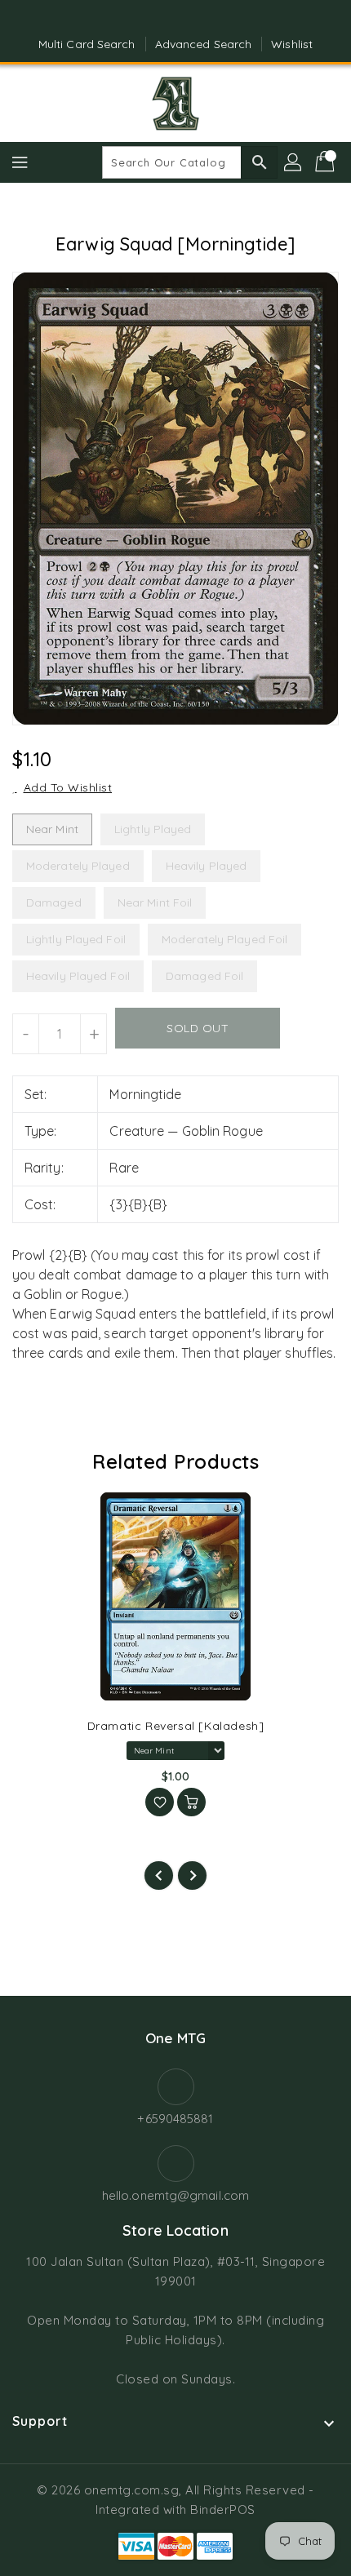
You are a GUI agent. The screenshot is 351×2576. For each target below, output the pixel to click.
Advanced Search (204, 44)
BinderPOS (223, 2509)
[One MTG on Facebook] (160, 19)
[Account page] (294, 162)
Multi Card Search (87, 44)
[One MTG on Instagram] (191, 19)
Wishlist (292, 44)
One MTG (175, 2038)
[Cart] (327, 162)
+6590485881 (175, 2119)
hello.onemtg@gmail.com (175, 2195)
